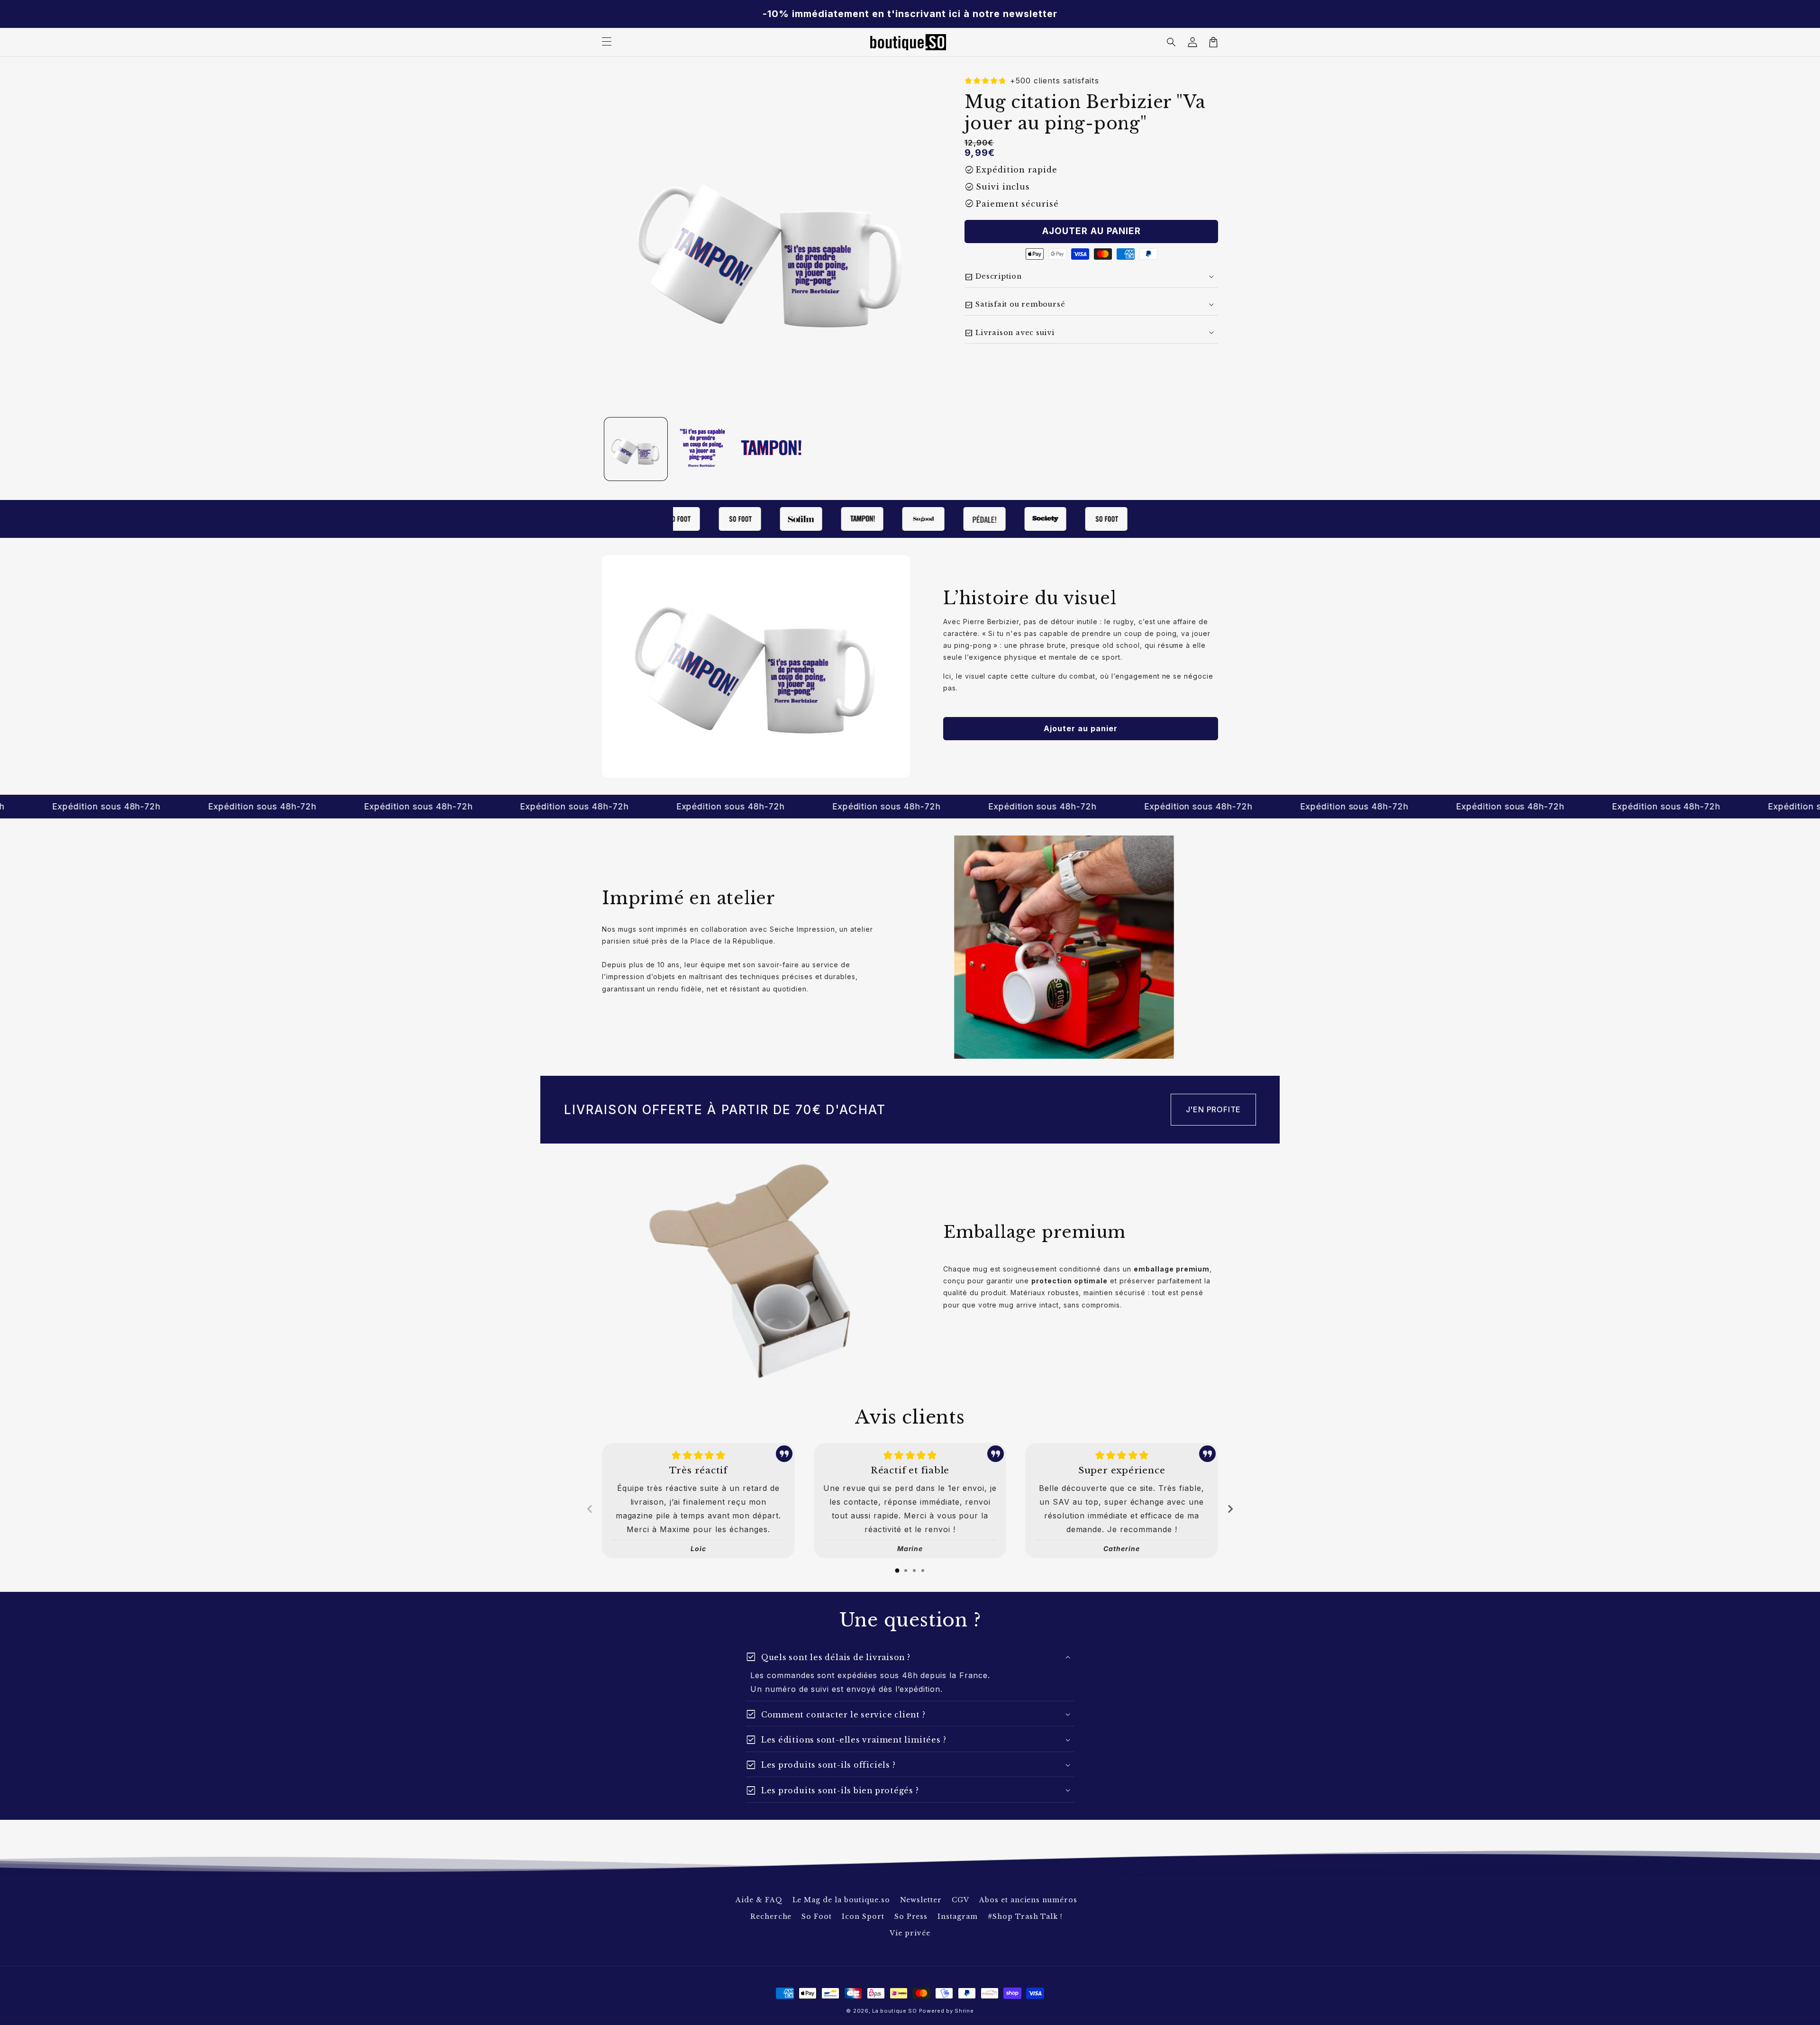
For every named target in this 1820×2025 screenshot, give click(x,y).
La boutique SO (895, 2011)
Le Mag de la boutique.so (841, 1900)
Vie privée (910, 1933)
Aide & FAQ (759, 1900)
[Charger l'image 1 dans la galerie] (636, 449)
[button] (1172, 42)
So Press (911, 1916)
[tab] (897, 1571)
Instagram (958, 1916)
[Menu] (607, 42)
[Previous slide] (590, 1509)
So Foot (817, 1916)
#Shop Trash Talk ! (1025, 1916)
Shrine (964, 2011)
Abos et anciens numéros (1028, 1900)
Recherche (771, 1916)
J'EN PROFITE (1214, 1109)
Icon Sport (863, 1916)
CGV (960, 1900)
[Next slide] (1230, 1509)
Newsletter (921, 1900)
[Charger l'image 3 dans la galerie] (771, 449)
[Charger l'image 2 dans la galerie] (704, 449)
